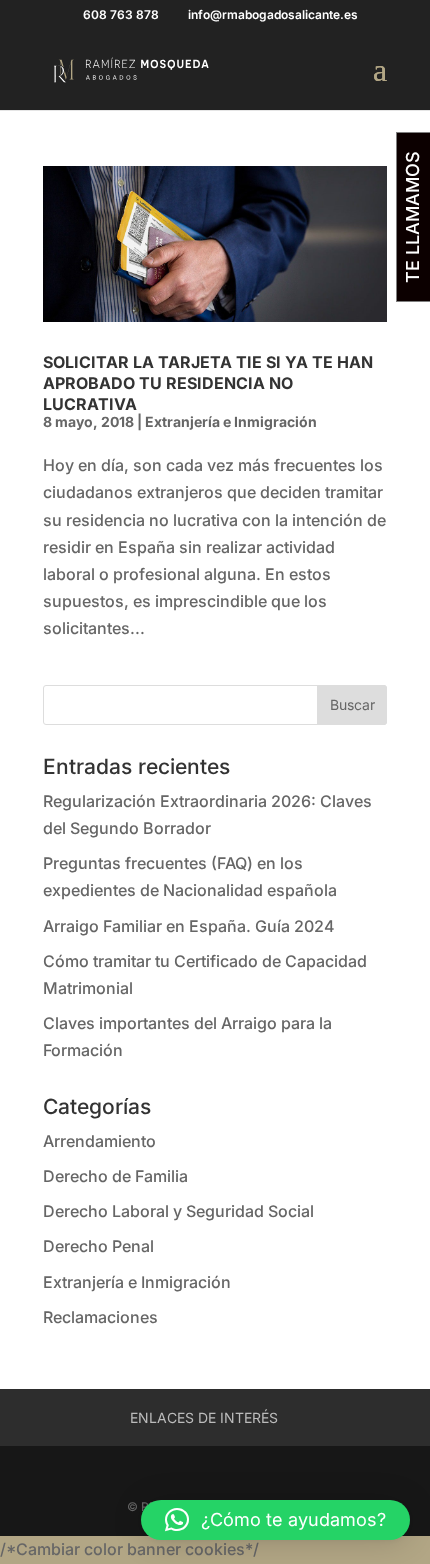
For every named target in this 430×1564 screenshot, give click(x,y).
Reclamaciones (100, 1317)
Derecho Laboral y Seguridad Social (178, 1211)
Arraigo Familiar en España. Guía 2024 (189, 926)
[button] (275, 1520)
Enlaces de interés (204, 1417)
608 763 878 (121, 14)
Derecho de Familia (115, 1176)
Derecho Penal (98, 1246)
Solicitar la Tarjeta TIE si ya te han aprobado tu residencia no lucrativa (208, 383)
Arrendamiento (99, 1141)
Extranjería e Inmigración (231, 421)
